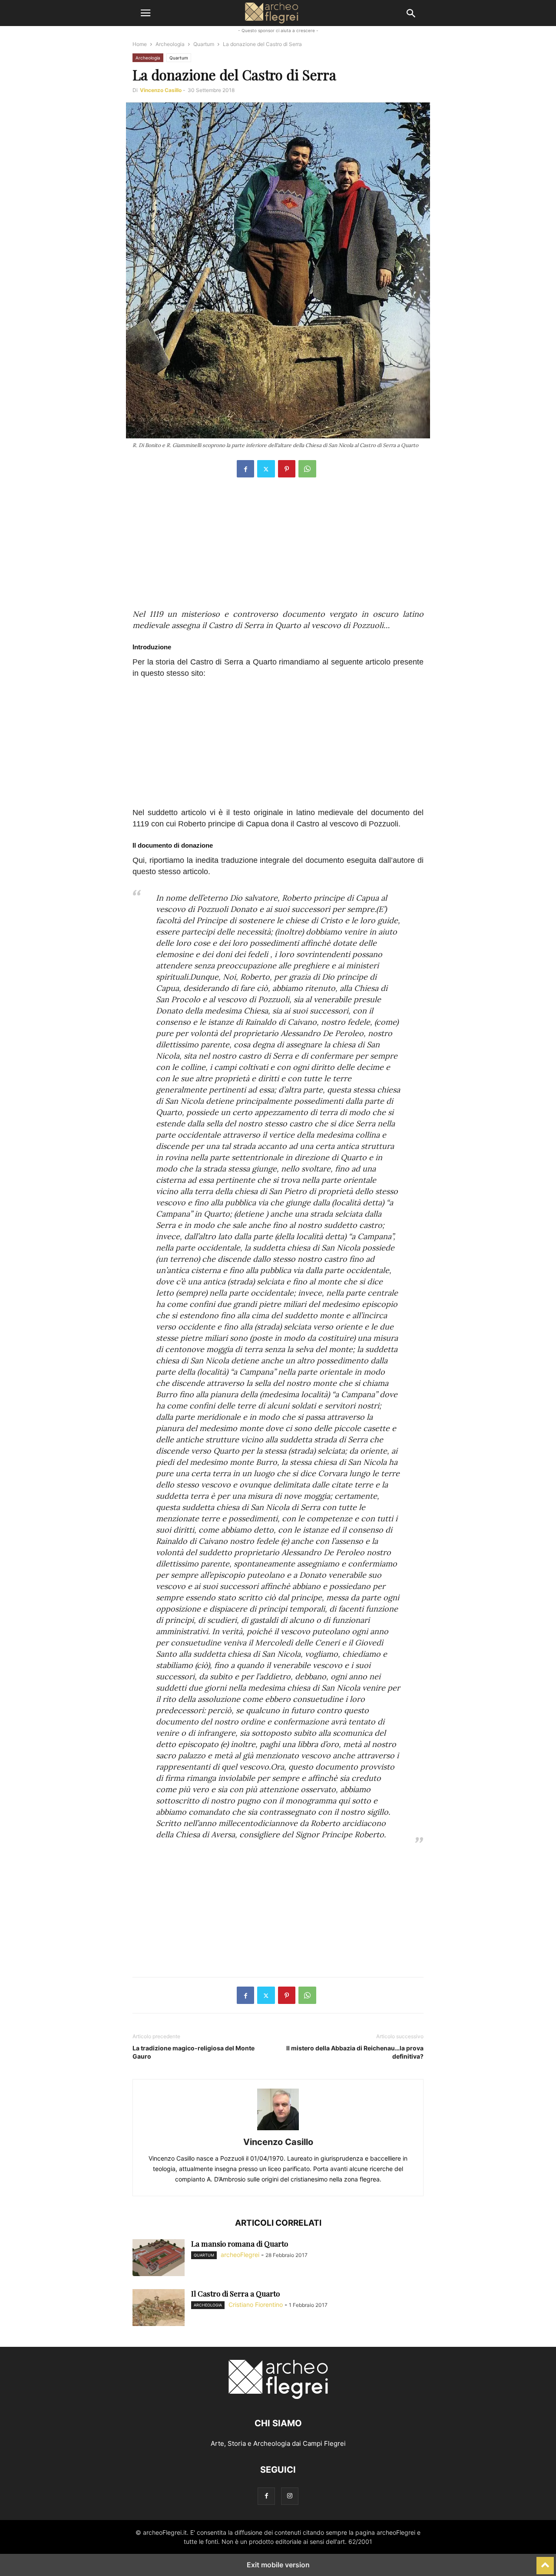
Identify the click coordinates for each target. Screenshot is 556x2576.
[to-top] (545, 2562)
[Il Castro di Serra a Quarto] (159, 2309)
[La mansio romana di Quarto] (159, 2259)
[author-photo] (278, 2130)
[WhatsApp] (307, 469)
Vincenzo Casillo (161, 90)
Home (140, 44)
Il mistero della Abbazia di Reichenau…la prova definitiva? (355, 2052)
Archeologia (170, 44)
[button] (146, 13)
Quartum (204, 44)
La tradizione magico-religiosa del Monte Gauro (194, 2052)
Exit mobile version (278, 2565)
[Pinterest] (287, 469)
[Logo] (278, 2397)
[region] (278, 548)
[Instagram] (290, 2496)
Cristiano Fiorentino (256, 2305)
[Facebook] (245, 469)
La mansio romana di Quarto (240, 2244)
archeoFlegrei (240, 2255)
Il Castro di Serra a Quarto (235, 2293)
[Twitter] (266, 469)
